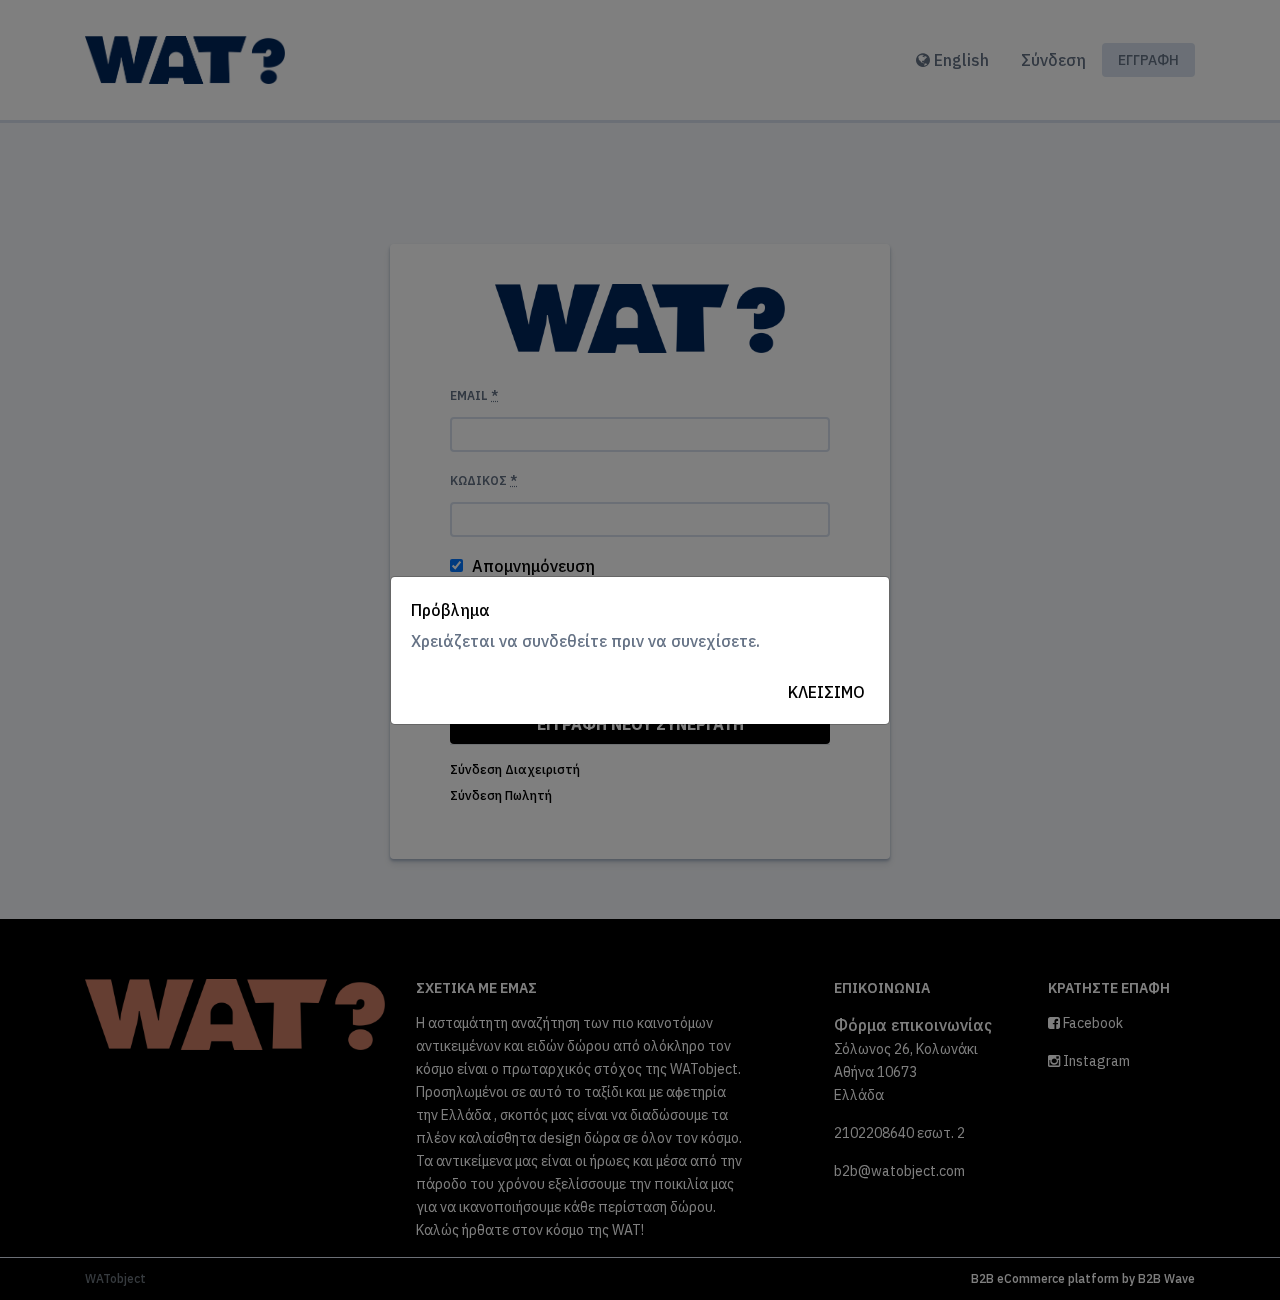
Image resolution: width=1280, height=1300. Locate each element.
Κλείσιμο (826, 692)
